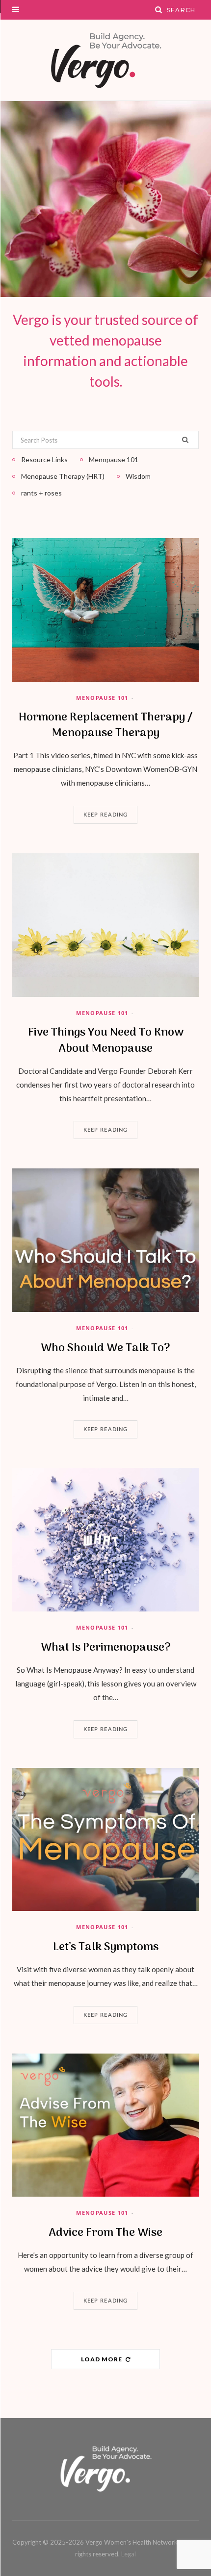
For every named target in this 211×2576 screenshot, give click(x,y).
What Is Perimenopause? (106, 1648)
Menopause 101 (102, 698)
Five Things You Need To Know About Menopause (106, 1040)
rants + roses (41, 493)
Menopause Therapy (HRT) (63, 476)
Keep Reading (105, 815)
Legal (129, 2554)
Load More (102, 2359)
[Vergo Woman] (105, 60)
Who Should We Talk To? (105, 1348)
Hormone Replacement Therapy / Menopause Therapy (106, 725)
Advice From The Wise (105, 2233)
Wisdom (138, 476)
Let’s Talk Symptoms (106, 1947)
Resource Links (44, 459)
